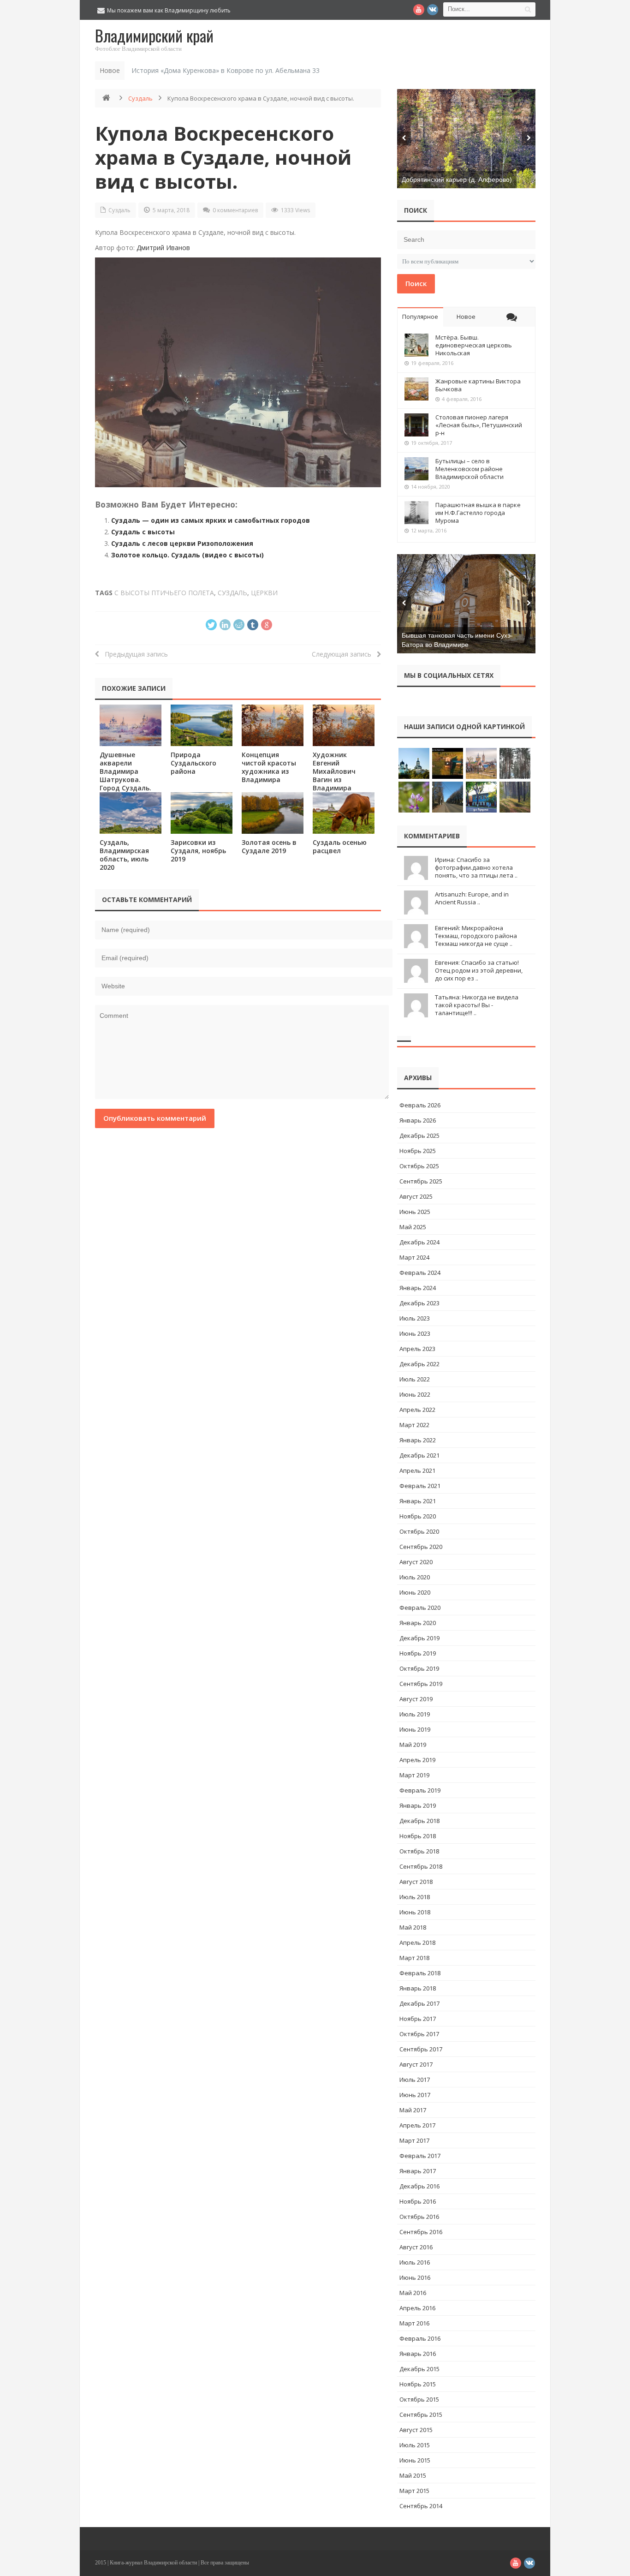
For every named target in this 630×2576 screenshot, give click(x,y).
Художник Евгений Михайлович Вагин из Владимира (334, 771)
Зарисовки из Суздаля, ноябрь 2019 (198, 851)
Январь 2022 (418, 1440)
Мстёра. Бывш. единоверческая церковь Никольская (474, 345)
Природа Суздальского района (193, 763)
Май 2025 (413, 1227)
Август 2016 (416, 2247)
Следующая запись (344, 654)
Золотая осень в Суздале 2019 (269, 846)
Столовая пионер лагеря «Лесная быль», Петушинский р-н (479, 425)
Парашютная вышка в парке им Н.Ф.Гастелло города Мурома (478, 513)
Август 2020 (416, 1562)
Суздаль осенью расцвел (340, 846)
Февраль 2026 (420, 1105)
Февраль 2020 (420, 1608)
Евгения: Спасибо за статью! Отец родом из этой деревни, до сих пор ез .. (479, 970)
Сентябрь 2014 (421, 2506)
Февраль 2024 (420, 1273)
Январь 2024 (418, 1288)
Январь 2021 (418, 1501)
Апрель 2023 (417, 1349)
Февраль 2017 (420, 2156)
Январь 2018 (418, 1988)
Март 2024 (414, 1257)
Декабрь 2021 (419, 1455)
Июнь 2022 (415, 1394)
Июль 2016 (415, 2262)
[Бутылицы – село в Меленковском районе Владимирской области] (416, 469)
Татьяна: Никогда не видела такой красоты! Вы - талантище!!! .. (477, 1005)
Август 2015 (416, 2430)
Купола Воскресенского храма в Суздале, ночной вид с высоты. (223, 157)
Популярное (420, 317)
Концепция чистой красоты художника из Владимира (269, 767)
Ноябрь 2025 (418, 1151)
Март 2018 (414, 1958)
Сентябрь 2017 (421, 2049)
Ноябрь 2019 (418, 1653)
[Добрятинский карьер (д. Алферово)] (466, 139)
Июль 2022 (415, 1379)
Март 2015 (414, 2491)
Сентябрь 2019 (421, 1684)
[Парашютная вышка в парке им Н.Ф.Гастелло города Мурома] (416, 513)
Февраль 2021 (420, 1486)
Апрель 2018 (417, 1942)
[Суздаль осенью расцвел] (344, 813)
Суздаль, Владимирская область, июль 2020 (124, 855)
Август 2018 (416, 1882)
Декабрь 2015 (419, 2369)
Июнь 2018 (415, 1912)
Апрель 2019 (417, 1760)
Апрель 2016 (417, 2308)
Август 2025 (416, 1196)
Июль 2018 (415, 1897)
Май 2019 (413, 1745)
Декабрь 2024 (419, 1242)
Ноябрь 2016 (418, 2201)
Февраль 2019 (420, 1790)
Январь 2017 (418, 2171)
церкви (264, 593)
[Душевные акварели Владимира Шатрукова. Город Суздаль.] (131, 725)
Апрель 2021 (417, 1470)
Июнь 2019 (415, 1729)
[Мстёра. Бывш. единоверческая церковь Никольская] (416, 345)
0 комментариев (235, 210)
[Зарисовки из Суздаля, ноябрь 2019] (202, 813)
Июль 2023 (415, 1318)
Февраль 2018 (420, 1973)
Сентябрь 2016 (421, 2232)
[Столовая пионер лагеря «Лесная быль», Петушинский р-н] (416, 425)
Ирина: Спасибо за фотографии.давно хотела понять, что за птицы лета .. (476, 867)
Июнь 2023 (415, 1333)
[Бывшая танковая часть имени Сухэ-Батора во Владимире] (466, 604)
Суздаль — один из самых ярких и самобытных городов (211, 520)
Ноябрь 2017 (418, 2019)
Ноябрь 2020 (418, 1516)
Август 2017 (416, 2064)
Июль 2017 (415, 2080)
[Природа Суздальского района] (202, 725)
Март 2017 (414, 2140)
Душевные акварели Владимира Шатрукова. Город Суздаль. (125, 771)
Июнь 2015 (415, 2460)
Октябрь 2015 (419, 2399)
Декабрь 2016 (419, 2186)
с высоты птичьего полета (164, 593)
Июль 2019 (415, 1714)
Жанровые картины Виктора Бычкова (478, 385)
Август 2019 (416, 1699)
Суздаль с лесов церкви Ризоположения (182, 543)
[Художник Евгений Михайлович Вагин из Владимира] (344, 725)
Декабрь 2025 (419, 1136)
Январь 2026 (418, 1120)
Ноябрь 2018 (418, 1836)
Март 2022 (414, 1425)
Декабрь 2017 (419, 2003)
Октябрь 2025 (419, 1166)
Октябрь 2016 (419, 2217)
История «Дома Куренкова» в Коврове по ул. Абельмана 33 (226, 70)
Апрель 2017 (417, 2125)
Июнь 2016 (415, 2277)
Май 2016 (413, 2293)
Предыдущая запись (134, 654)
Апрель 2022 (417, 1410)
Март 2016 (414, 2323)
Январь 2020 (418, 1623)
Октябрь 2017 (419, 2034)
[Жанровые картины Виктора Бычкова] (416, 389)
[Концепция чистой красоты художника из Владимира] (273, 725)
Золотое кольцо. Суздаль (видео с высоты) (187, 555)
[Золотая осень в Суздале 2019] (273, 813)
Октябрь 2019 (419, 1668)
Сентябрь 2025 (421, 1181)
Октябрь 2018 (419, 1851)
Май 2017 (413, 2110)
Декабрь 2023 (419, 1303)
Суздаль (140, 98)
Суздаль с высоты (143, 532)
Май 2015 (413, 2475)
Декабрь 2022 (419, 1364)
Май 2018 (413, 1927)
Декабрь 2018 (419, 1821)
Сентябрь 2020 (421, 1547)
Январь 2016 (418, 2354)
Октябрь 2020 (419, 1531)
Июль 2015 (415, 2445)
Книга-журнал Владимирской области (153, 2563)
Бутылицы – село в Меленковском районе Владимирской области (470, 469)
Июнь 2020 (415, 1592)
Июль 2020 (415, 1577)
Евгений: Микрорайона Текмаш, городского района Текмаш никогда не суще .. (476, 936)
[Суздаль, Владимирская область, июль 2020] (131, 813)
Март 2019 (414, 1775)
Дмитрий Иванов (163, 248)
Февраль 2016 (420, 2338)
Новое (466, 317)
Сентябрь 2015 (421, 2415)
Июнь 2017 (415, 2095)
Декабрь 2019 (419, 1638)
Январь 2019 (418, 1805)
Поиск (416, 283)
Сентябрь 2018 (421, 1866)
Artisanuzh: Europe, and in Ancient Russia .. (472, 898)
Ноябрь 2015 (418, 2384)
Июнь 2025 (415, 1212)
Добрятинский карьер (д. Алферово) (457, 179)
